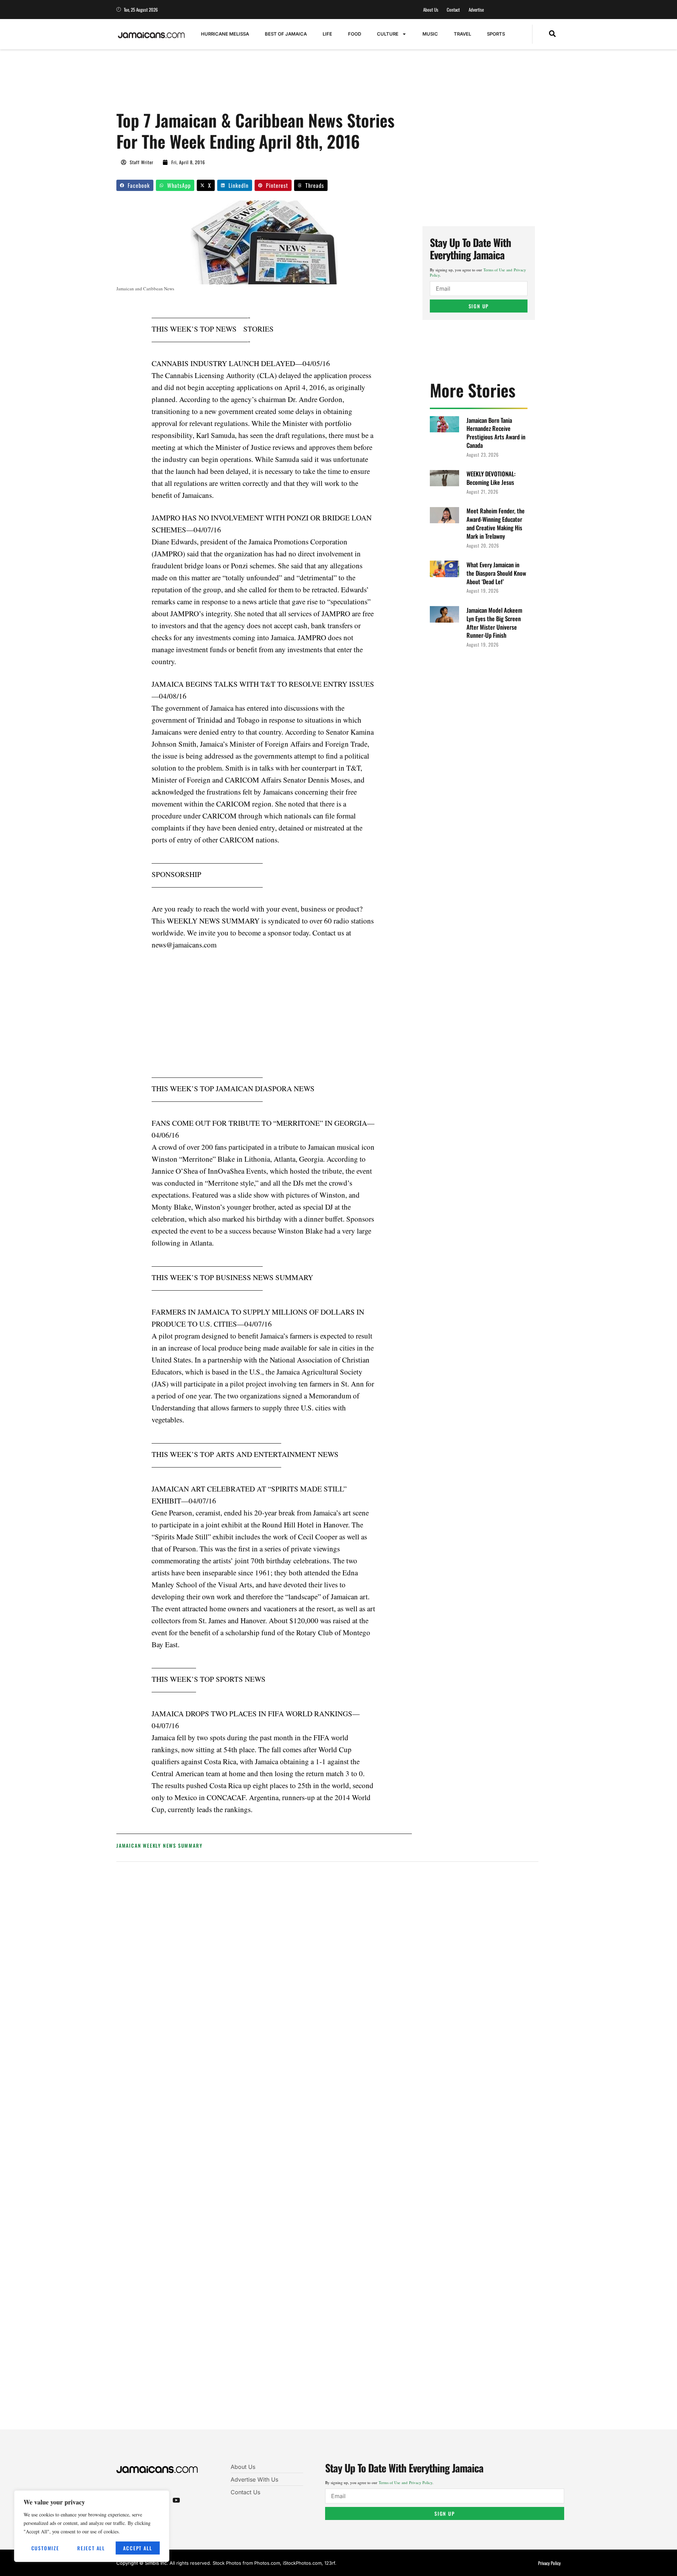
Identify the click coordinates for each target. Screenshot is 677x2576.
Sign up (479, 306)
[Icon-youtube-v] (176, 2500)
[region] (92, 2526)
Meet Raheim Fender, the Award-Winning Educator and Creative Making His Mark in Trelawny (496, 523)
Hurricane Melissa (225, 34)
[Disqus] (327, 2150)
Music (430, 34)
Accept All (138, 2548)
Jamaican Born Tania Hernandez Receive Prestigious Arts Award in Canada (496, 433)
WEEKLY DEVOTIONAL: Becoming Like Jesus (491, 478)
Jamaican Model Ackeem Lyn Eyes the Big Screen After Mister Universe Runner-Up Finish (494, 623)
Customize (45, 2548)
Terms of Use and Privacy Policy (405, 2482)
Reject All (91, 2548)
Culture (388, 34)
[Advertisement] (245, 84)
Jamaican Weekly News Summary (159, 1845)
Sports (496, 34)
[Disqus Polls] (328, 1962)
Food (355, 34)
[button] (552, 34)
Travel (462, 34)
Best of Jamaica (286, 34)
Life (327, 34)
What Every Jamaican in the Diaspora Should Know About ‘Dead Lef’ (496, 573)
